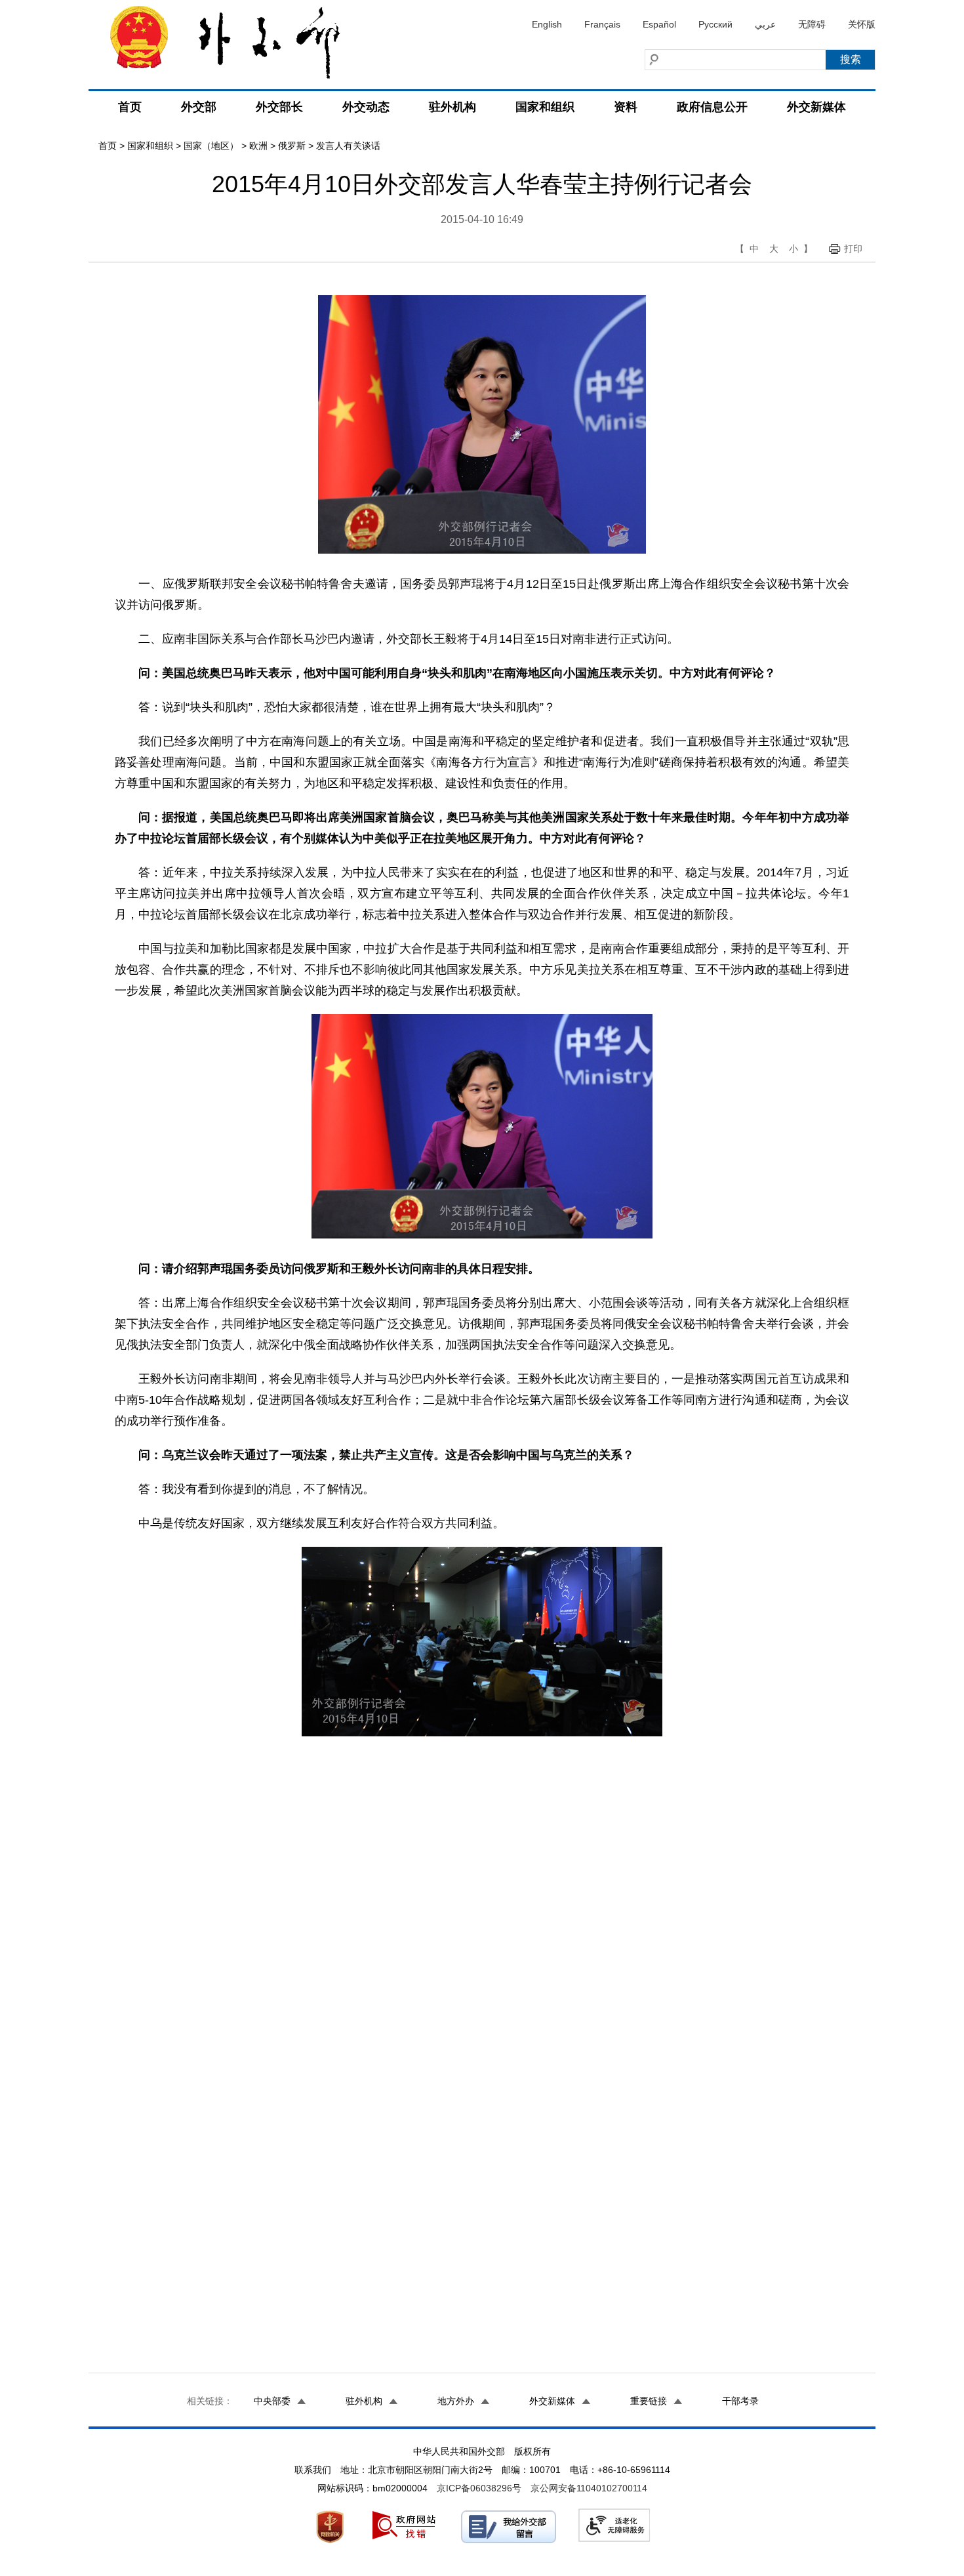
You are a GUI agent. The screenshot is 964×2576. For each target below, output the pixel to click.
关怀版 (862, 24)
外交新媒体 (816, 107)
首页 (130, 107)
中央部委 (272, 2401)
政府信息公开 (712, 107)
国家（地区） (211, 146)
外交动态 (366, 107)
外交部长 (279, 107)
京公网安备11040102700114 (589, 2488)
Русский (715, 24)
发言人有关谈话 (348, 146)
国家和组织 (545, 107)
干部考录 (740, 2401)
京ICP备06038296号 (479, 2488)
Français (602, 24)
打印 (853, 249)
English (547, 24)
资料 (626, 107)
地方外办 (456, 2401)
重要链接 (649, 2401)
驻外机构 (452, 107)
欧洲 (258, 146)
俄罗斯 (292, 146)
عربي (765, 24)
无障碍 (812, 24)
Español (659, 24)
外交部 (199, 107)
